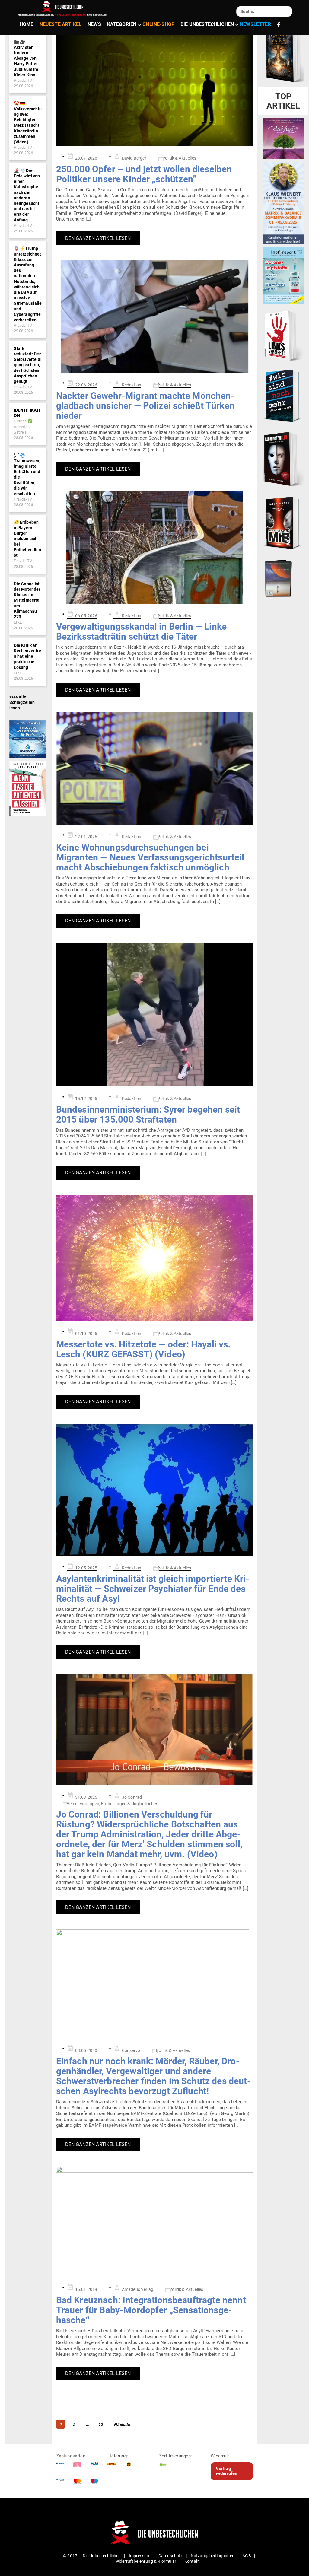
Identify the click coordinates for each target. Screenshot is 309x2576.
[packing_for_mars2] (283, 577)
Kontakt (192, 2561)
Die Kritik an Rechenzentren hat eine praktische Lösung (28, 656)
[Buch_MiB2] (283, 523)
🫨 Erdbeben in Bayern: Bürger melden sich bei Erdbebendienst (28, 539)
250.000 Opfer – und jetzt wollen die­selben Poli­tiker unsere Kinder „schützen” (144, 174)
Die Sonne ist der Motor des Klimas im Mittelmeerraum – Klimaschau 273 (27, 600)
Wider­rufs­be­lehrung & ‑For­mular (146, 2561)
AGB (247, 2556)
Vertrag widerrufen (227, 2471)
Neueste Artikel (61, 24)
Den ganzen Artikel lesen (98, 238)
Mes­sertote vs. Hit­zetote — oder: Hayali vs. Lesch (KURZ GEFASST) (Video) (143, 1349)
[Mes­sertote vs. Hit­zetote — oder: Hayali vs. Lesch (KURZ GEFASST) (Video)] (155, 1258)
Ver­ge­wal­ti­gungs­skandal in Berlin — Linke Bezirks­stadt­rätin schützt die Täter (141, 631)
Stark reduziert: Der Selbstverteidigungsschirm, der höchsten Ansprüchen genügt (28, 365)
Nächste (122, 2425)
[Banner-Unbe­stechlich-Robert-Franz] (283, 138)
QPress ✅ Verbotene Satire (23, 427)
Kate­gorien (122, 24)
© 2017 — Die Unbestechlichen (92, 2556)
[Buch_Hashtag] (283, 396)
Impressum (140, 2556)
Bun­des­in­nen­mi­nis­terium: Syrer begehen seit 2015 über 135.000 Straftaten (148, 1115)
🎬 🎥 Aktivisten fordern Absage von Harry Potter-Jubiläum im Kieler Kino (27, 58)
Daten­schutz (171, 2556)
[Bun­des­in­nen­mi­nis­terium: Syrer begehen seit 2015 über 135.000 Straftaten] (155, 1015)
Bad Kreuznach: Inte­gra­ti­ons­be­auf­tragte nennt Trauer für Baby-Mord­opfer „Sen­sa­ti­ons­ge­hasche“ (151, 2310)
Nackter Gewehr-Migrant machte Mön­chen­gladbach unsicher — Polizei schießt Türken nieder (145, 406)
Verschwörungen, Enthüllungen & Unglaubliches (112, 1804)
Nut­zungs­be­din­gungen (213, 2556)
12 (101, 2424)
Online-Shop (158, 24)
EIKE (18, 622)
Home (27, 24)
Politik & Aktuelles (179, 158)
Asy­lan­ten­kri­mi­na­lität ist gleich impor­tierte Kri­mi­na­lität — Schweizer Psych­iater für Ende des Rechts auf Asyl (153, 1589)
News (94, 24)
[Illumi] (283, 459)
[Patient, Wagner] (28, 788)
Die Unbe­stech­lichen (207, 24)
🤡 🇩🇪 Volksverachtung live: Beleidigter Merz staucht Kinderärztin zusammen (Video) (28, 123)
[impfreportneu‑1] (283, 275)
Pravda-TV (23, 80)
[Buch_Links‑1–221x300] (283, 335)
